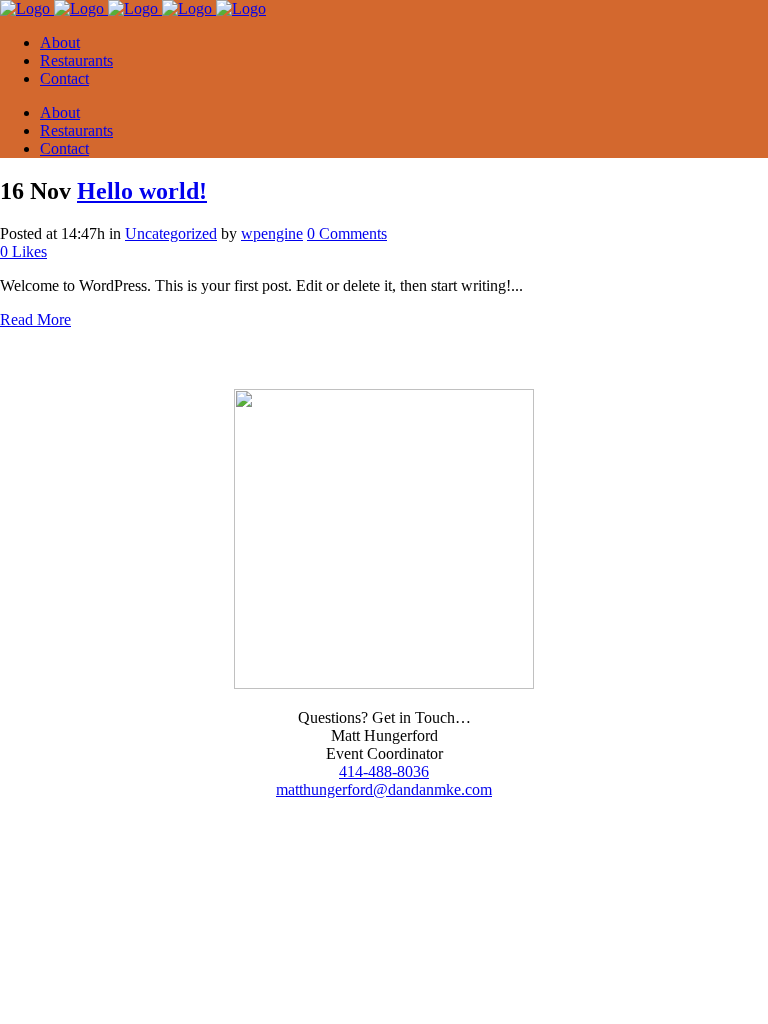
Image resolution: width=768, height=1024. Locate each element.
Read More (35, 319)
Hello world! (142, 191)
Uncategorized (171, 233)
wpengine (272, 233)
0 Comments (347, 233)
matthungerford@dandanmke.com (384, 789)
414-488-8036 (384, 771)
